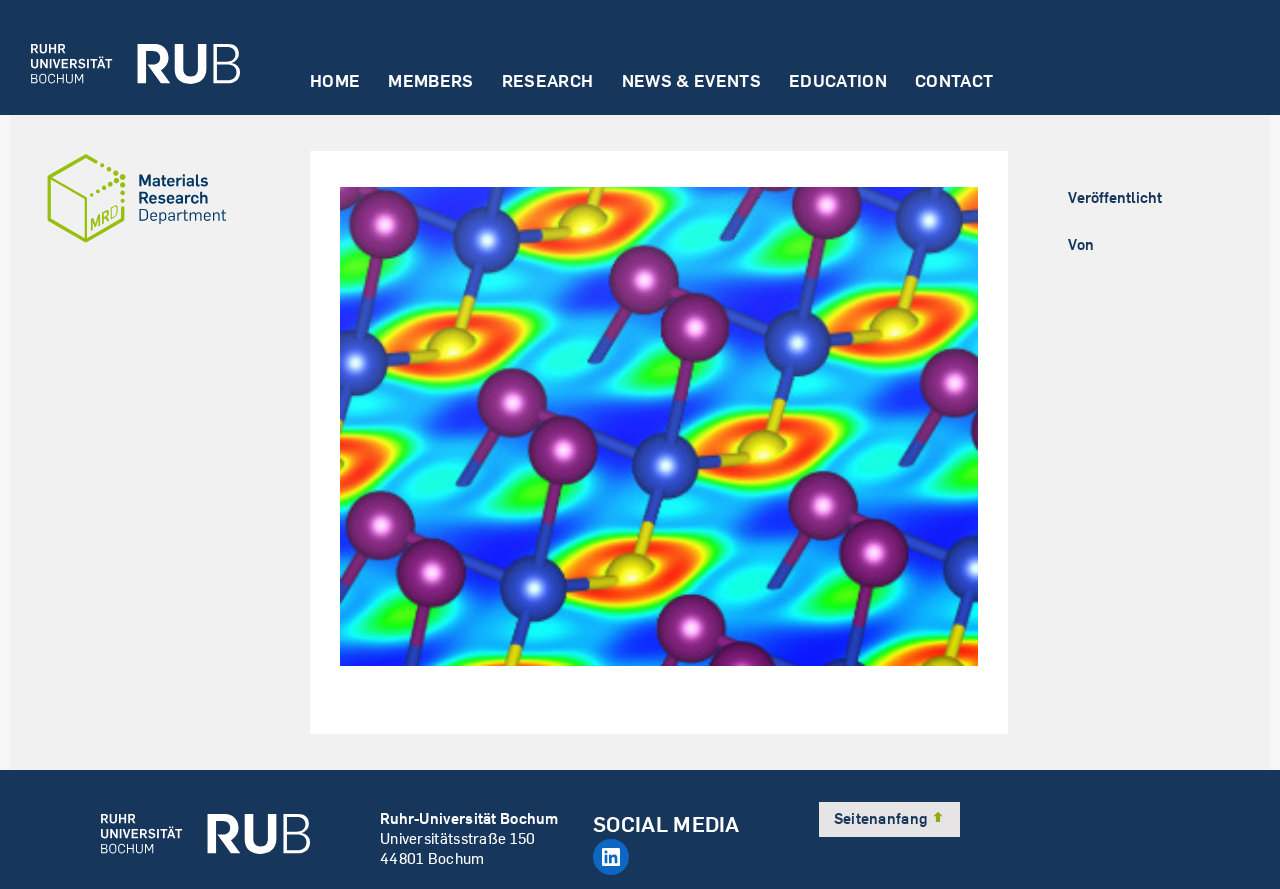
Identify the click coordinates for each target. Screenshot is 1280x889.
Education (838, 81)
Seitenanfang (882, 818)
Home (335, 81)
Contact (954, 81)
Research (548, 81)
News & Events (691, 81)
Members (430, 81)
